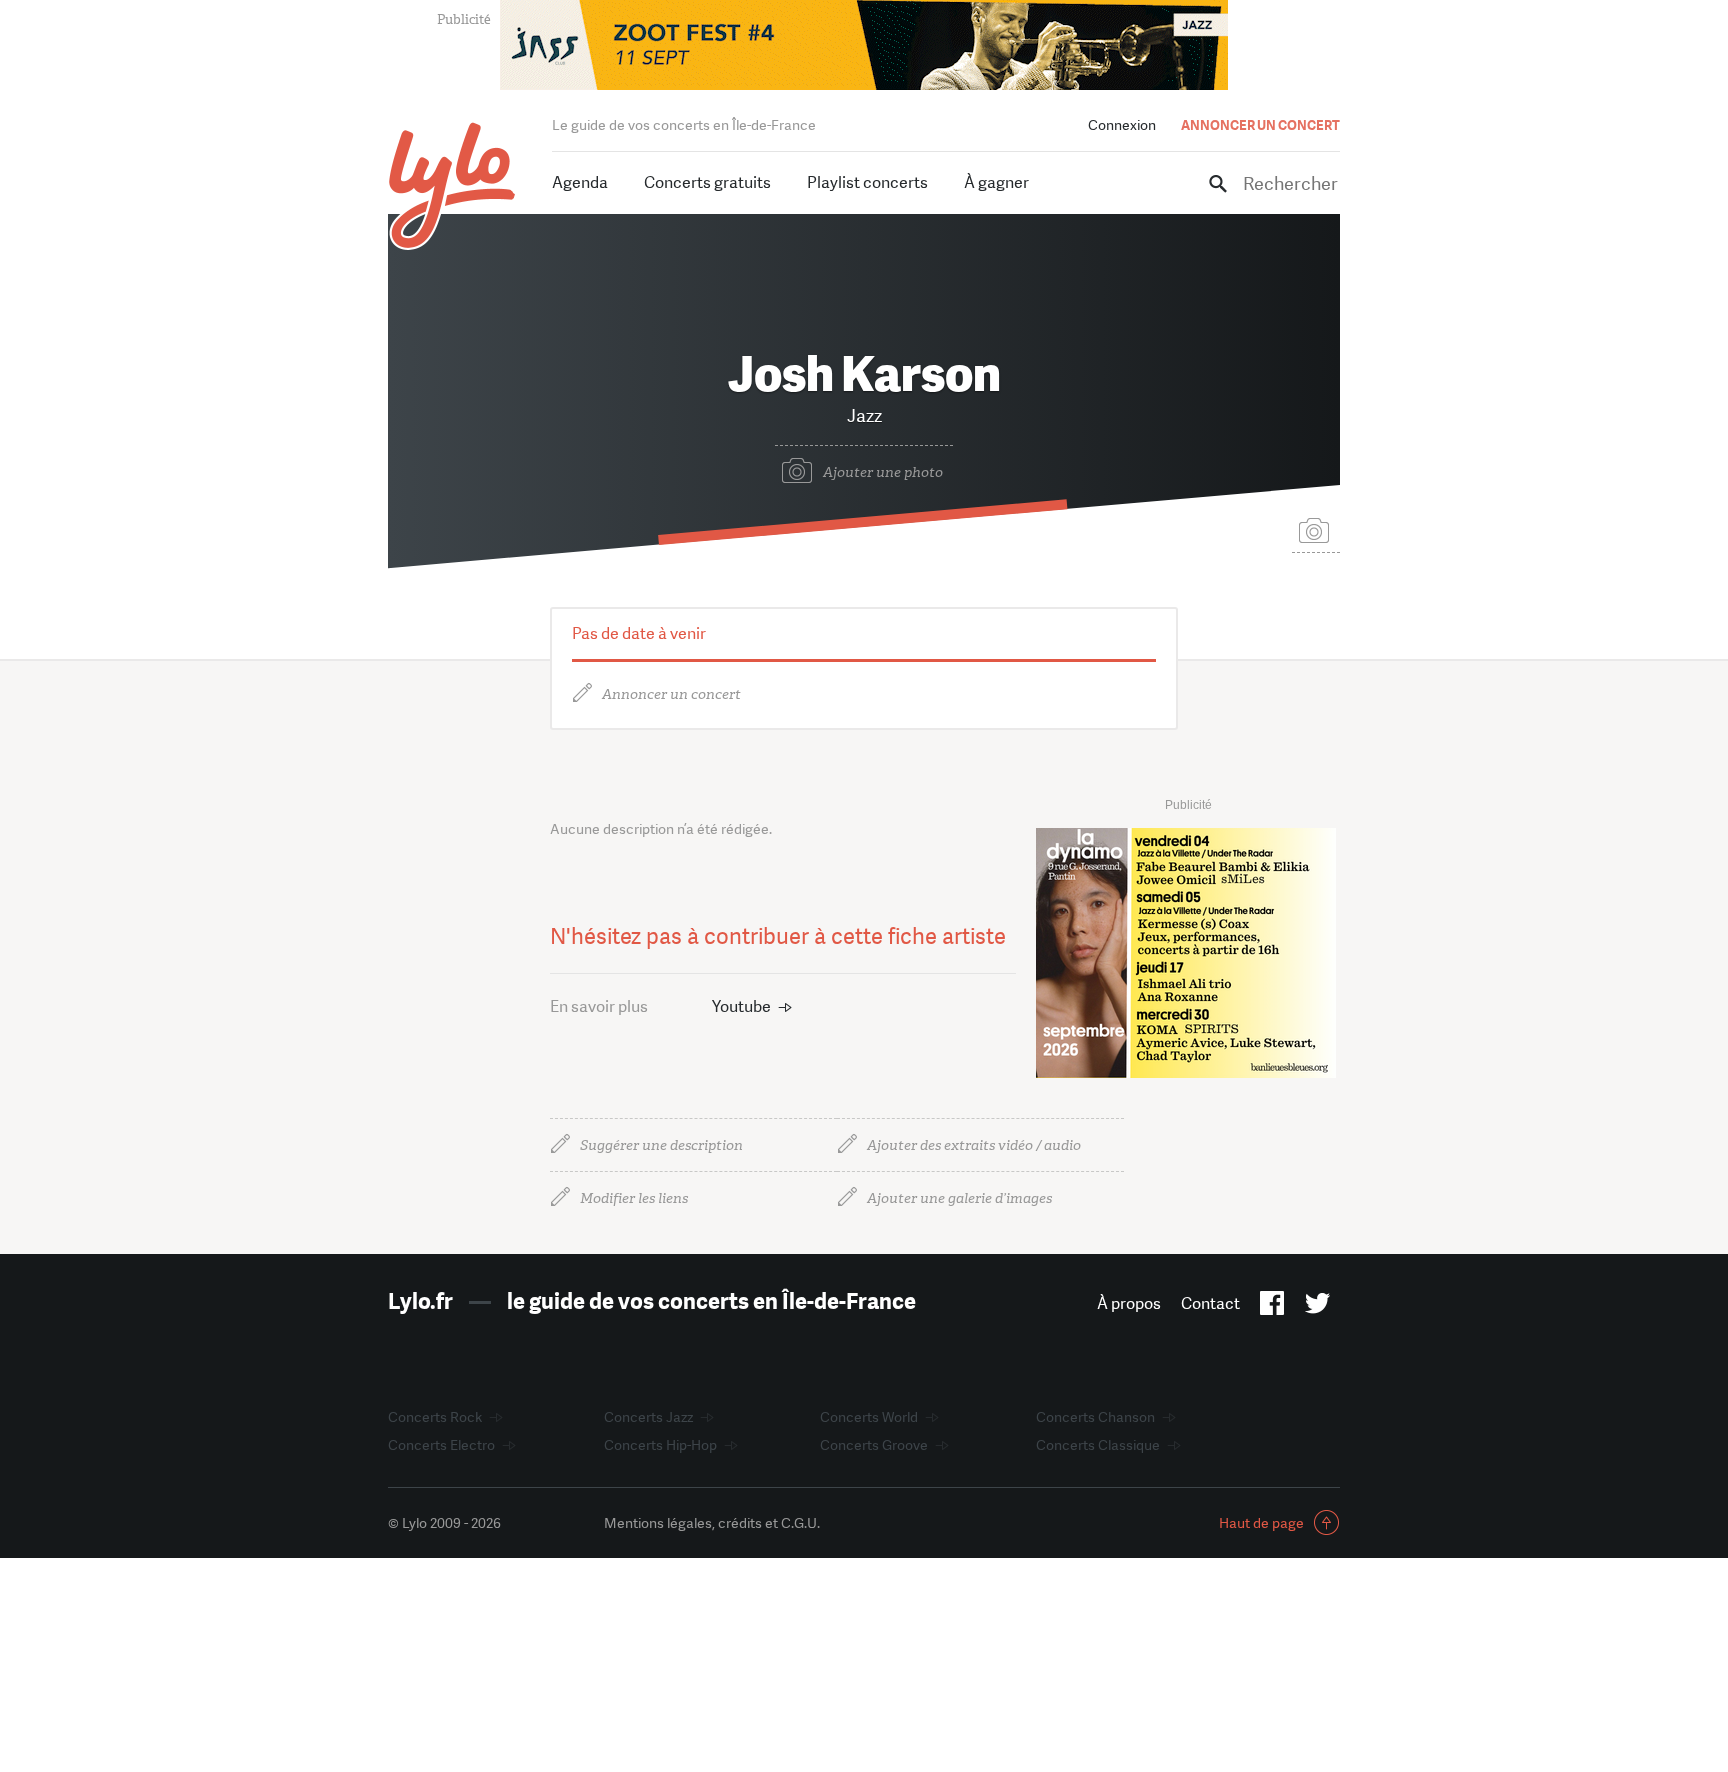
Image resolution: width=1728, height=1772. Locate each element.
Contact (1210, 1303)
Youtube (741, 1006)
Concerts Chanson (1095, 1417)
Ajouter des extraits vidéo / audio (974, 1145)
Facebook (1272, 1307)
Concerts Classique (1098, 1445)
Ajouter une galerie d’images (959, 1198)
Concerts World (869, 1417)
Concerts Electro (441, 1445)
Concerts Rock (435, 1417)
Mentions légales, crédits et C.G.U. (712, 1523)
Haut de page (1261, 1523)
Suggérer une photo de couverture (1316, 529)
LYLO (452, 185)
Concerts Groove (874, 1445)
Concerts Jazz (648, 1417)
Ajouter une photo (883, 472)
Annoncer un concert (671, 694)
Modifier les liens (634, 1198)
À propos (1129, 1303)
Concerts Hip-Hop (660, 1445)
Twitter (1317, 1307)
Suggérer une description (661, 1145)
